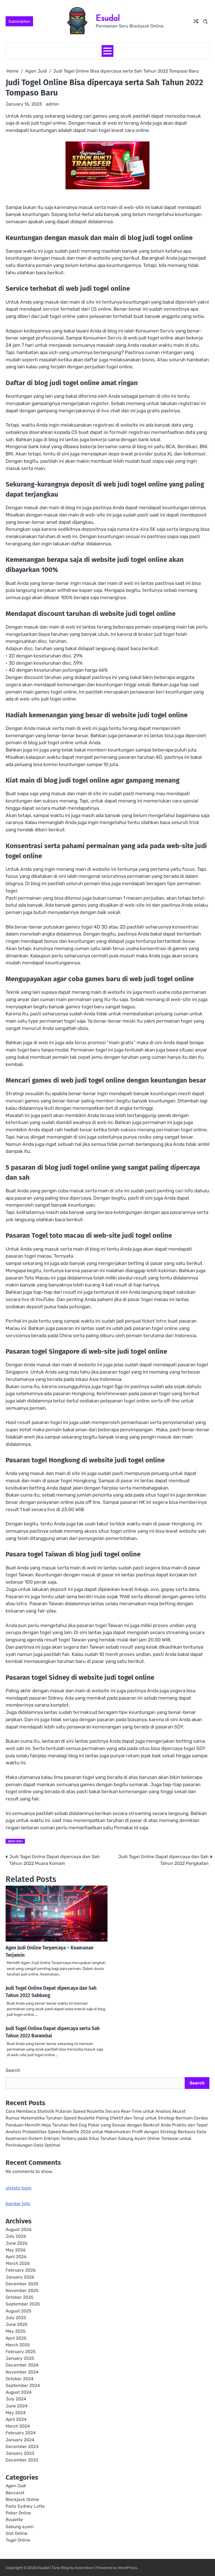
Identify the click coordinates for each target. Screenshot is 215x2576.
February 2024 (21, 2433)
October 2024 (20, 2379)
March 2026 (18, 2263)
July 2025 (16, 2318)
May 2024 (16, 2413)
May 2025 (16, 2331)
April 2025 (16, 2338)
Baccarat (15, 2493)
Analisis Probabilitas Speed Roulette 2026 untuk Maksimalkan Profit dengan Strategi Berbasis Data (106, 2132)
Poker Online (18, 2513)
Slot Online (17, 2533)
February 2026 (21, 2270)
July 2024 (16, 2399)
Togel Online (18, 2540)
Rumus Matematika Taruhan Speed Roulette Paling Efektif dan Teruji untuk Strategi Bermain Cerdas (107, 2118)
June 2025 (17, 2324)
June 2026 (17, 2243)
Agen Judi (15, 1841)
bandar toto (18, 2204)
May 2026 (16, 2250)
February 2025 (21, 2352)
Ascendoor (84, 2568)
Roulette (14, 2520)
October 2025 (19, 2297)
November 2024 (22, 2372)
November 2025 (22, 2291)
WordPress (128, 2568)
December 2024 (22, 2365)
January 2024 (20, 2440)
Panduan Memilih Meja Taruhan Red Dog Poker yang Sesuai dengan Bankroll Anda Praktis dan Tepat (107, 2125)
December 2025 (22, 2284)
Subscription (19, 21)
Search (13, 2070)
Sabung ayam (20, 2527)
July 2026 (16, 2236)
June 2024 (17, 2406)
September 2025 (23, 2304)
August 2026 (18, 2230)
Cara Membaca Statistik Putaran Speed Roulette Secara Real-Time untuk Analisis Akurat (96, 2111)
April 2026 (16, 2257)
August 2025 (18, 2311)
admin (52, 104)
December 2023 (22, 2447)
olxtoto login (19, 2188)
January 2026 (20, 2277)
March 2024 (18, 2426)
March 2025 (18, 2345)
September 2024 (23, 2386)
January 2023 (20, 2453)
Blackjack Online (22, 2500)
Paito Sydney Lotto (25, 2506)
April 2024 (16, 2419)
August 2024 (19, 2392)
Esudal (108, 18)
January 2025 (20, 2358)
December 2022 (22, 2460)
